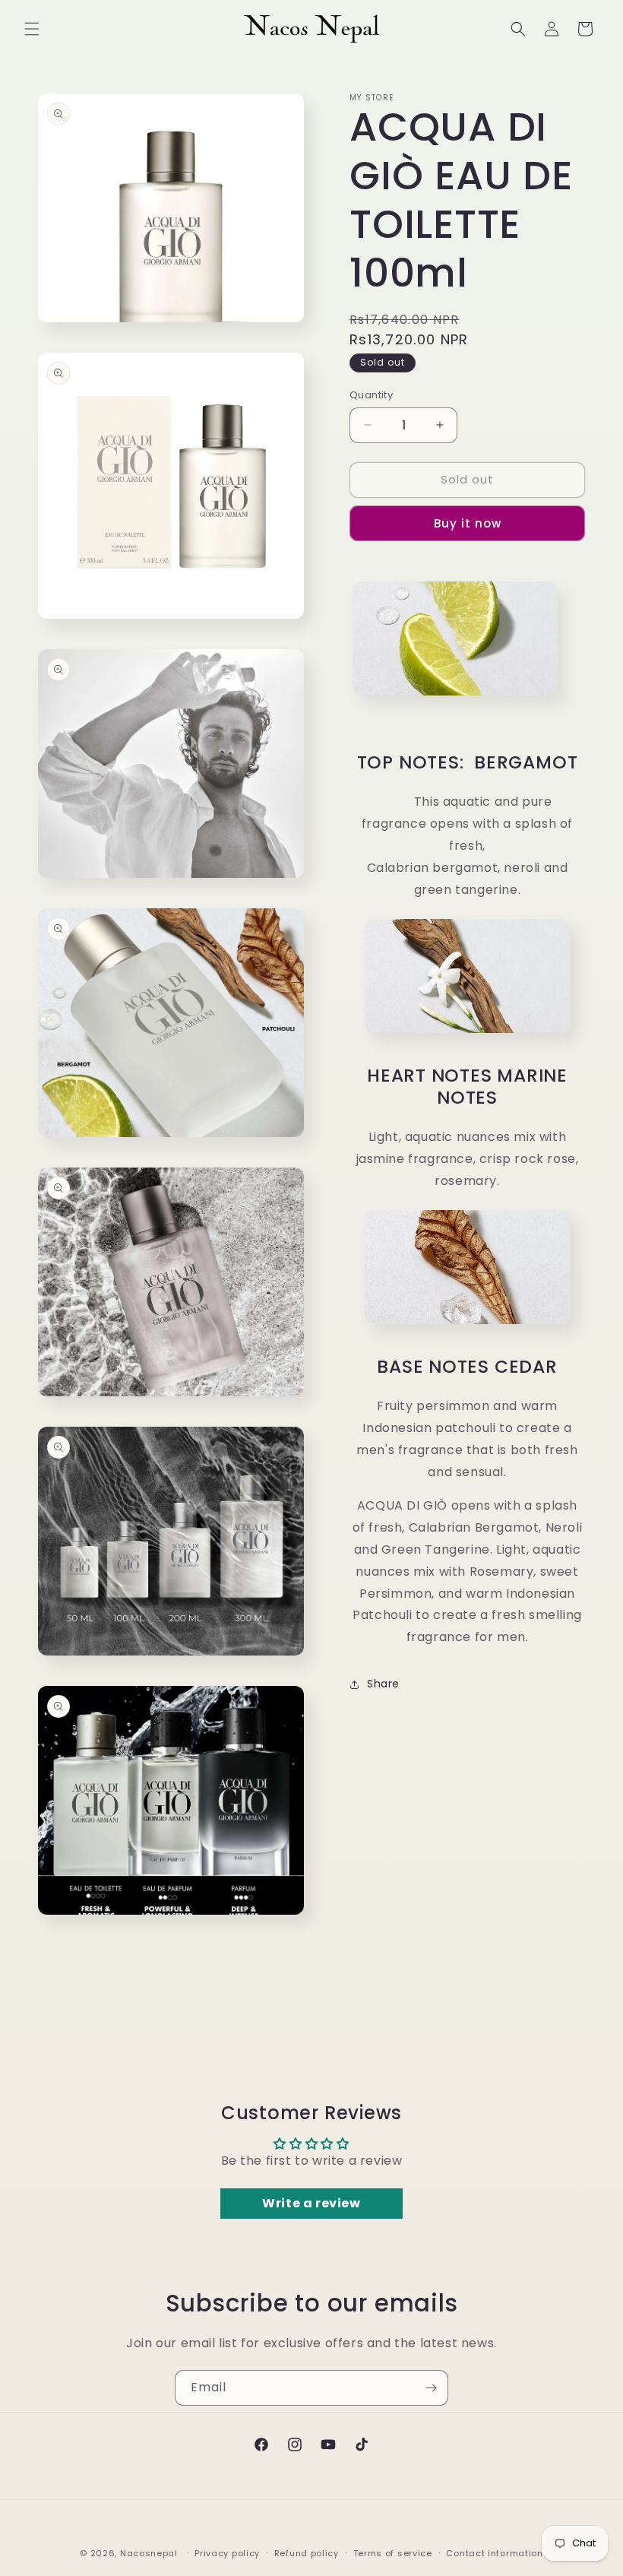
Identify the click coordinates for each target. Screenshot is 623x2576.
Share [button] (383, 1684)
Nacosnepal (149, 2553)
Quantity (371, 395)
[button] (32, 29)
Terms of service (393, 2553)
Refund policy (307, 2553)
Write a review (311, 2203)
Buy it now (468, 523)
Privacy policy (227, 2553)
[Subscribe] (431, 2388)
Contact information (494, 2553)
